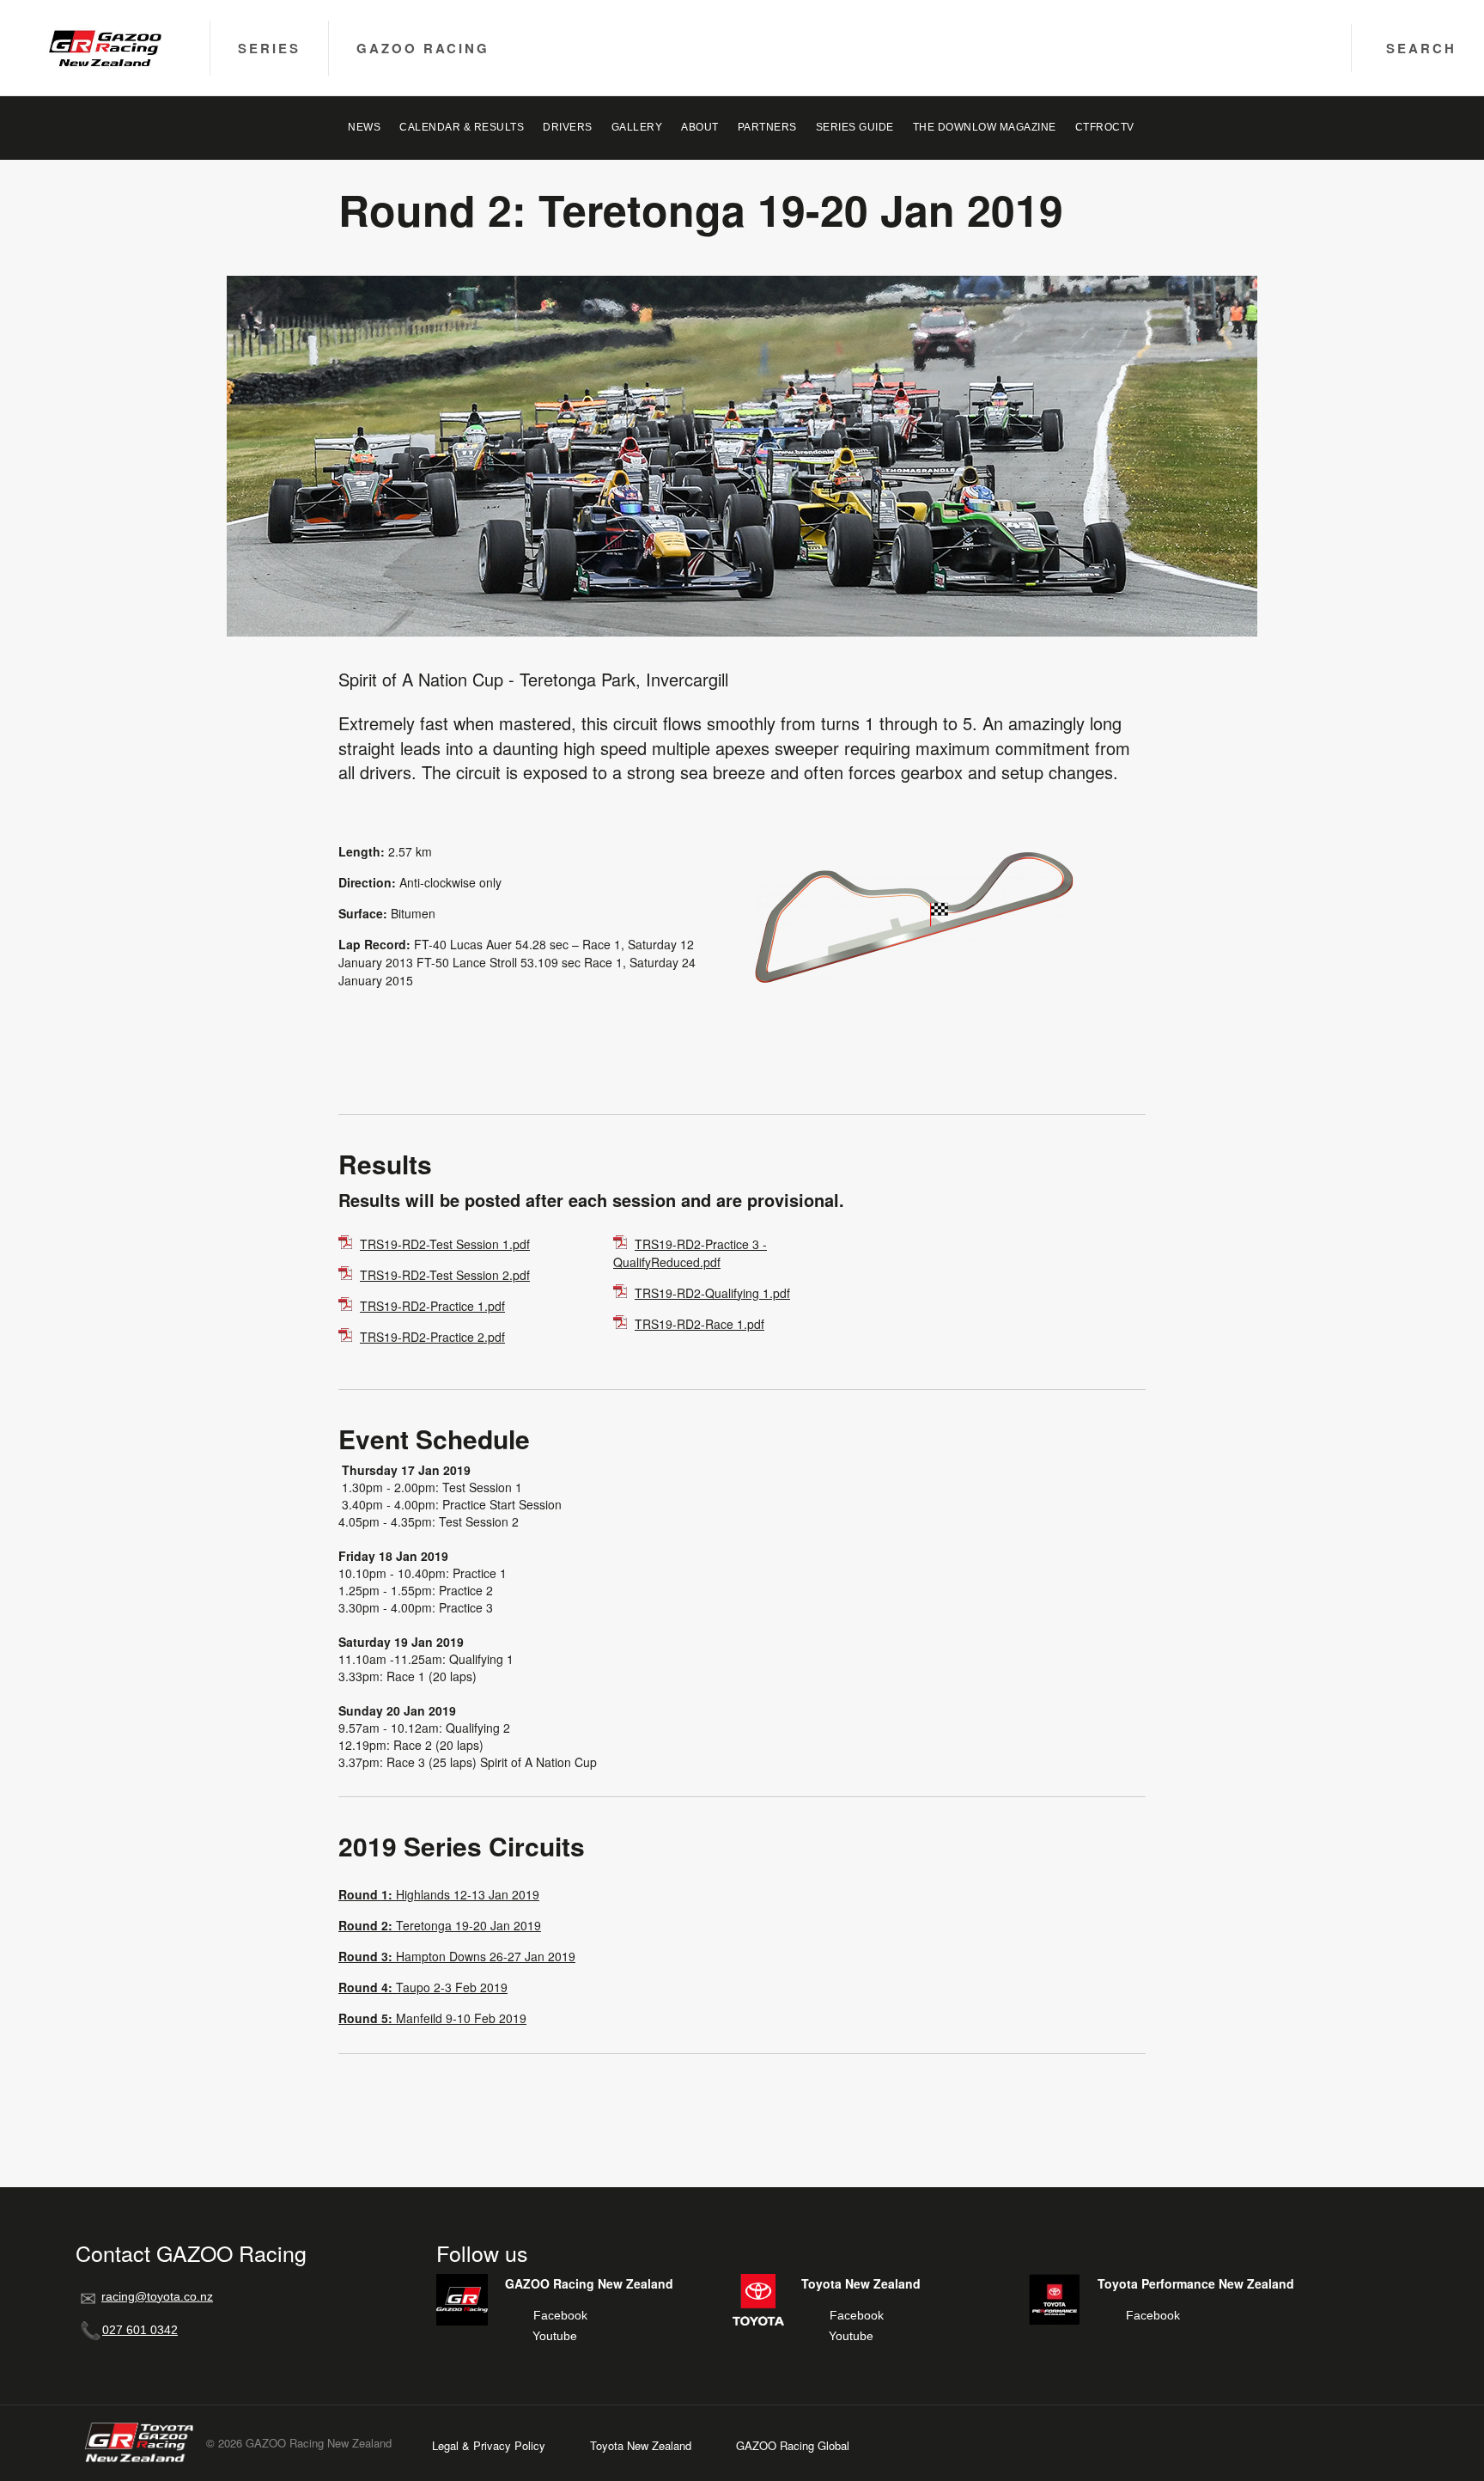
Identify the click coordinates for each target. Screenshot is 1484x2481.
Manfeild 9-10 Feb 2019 (432, 2018)
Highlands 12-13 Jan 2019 (439, 1894)
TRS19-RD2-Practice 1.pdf (432, 1306)
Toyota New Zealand (641, 2445)
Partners (767, 127)
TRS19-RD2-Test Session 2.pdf (445, 1275)
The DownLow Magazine (985, 127)
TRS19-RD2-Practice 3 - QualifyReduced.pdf (690, 1253)
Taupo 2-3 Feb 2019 (423, 1987)
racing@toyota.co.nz (157, 2296)
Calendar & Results (462, 127)
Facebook (560, 2315)
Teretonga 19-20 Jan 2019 (440, 1925)
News (364, 127)
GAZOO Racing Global (793, 2445)
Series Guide (855, 127)
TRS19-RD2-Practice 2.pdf (432, 1337)
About (700, 127)
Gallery (637, 127)
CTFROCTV (1105, 127)
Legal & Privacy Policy (489, 2445)
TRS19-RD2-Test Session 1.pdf (445, 1244)
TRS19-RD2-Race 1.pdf (699, 1324)
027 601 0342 (140, 2330)
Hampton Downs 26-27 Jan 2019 (457, 1956)
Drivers (568, 127)
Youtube (555, 2336)
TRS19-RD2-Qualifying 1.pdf (712, 1293)
